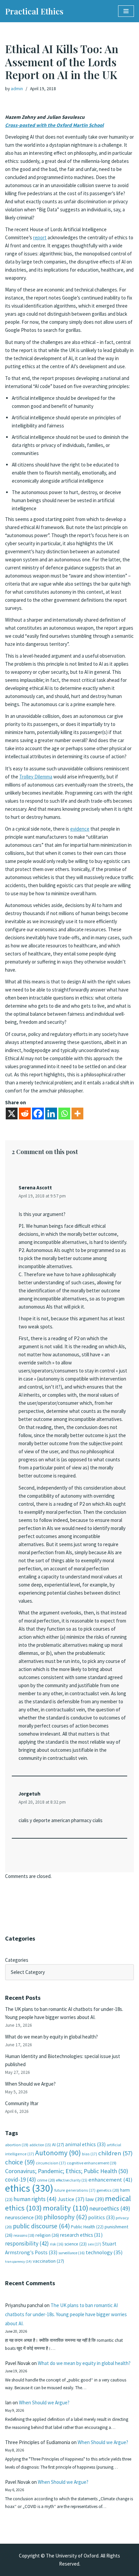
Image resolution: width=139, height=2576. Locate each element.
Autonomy (58, 2153)
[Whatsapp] (64, 1113)
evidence (80, 829)
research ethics (81, 2235)
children (115, 2153)
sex (94, 2244)
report (40, 237)
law (95, 2199)
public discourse (41, 2226)
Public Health (87, 2227)
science (76, 2244)
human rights (35, 2199)
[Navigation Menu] (126, 11)
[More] (77, 1113)
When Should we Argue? (30, 2084)
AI (58, 2145)
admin (17, 89)
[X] (12, 1113)
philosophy (65, 2217)
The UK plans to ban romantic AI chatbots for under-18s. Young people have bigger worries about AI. (66, 2314)
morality (66, 2208)
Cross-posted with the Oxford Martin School (54, 125)
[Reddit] (25, 1113)
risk (57, 2244)
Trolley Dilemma (36, 777)
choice (20, 2162)
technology (104, 2252)
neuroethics (110, 2208)
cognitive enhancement (92, 2163)
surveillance (72, 2253)
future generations (75, 2190)
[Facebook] (38, 1113)
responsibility (27, 2243)
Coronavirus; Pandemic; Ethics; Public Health (67, 2171)
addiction (40, 2145)
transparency (18, 2261)
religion (47, 2235)
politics (101, 2217)
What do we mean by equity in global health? (51, 2037)
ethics (29, 2188)
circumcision (51, 2163)
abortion (17, 2145)
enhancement (110, 2180)
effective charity (72, 2180)
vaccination (48, 2261)
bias (90, 2154)
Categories (17, 1960)
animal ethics (85, 2144)
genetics (108, 2190)
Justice (71, 2199)
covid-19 (21, 2180)
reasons (24, 2235)
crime (46, 2180)
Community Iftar (22, 2103)
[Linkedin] (51, 1113)
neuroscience (24, 2217)
